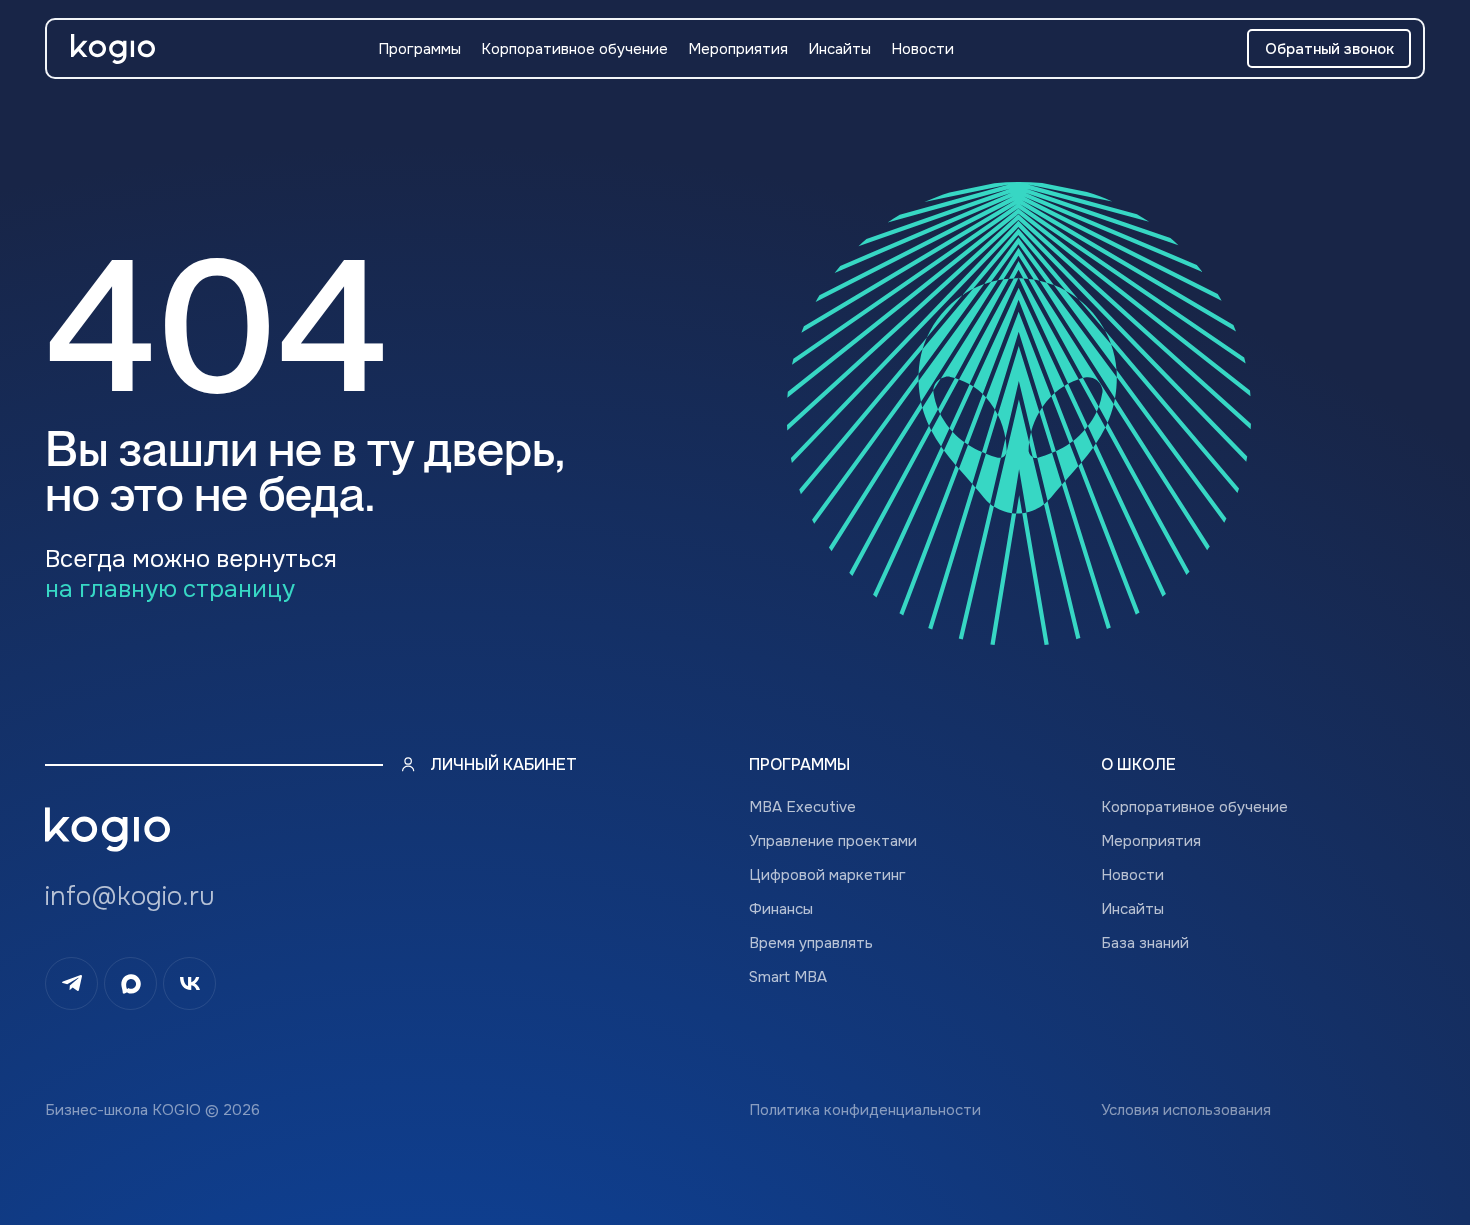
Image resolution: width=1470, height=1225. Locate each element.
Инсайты (839, 49)
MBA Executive (802, 807)
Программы (419, 49)
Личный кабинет (503, 764)
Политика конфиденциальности (865, 1110)
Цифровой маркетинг (827, 875)
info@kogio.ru (130, 896)
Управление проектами (833, 841)
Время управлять (811, 943)
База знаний (1145, 943)
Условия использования (1186, 1110)
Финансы (781, 909)
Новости (922, 49)
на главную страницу (170, 589)
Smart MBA (788, 977)
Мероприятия (738, 49)
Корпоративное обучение (574, 49)
